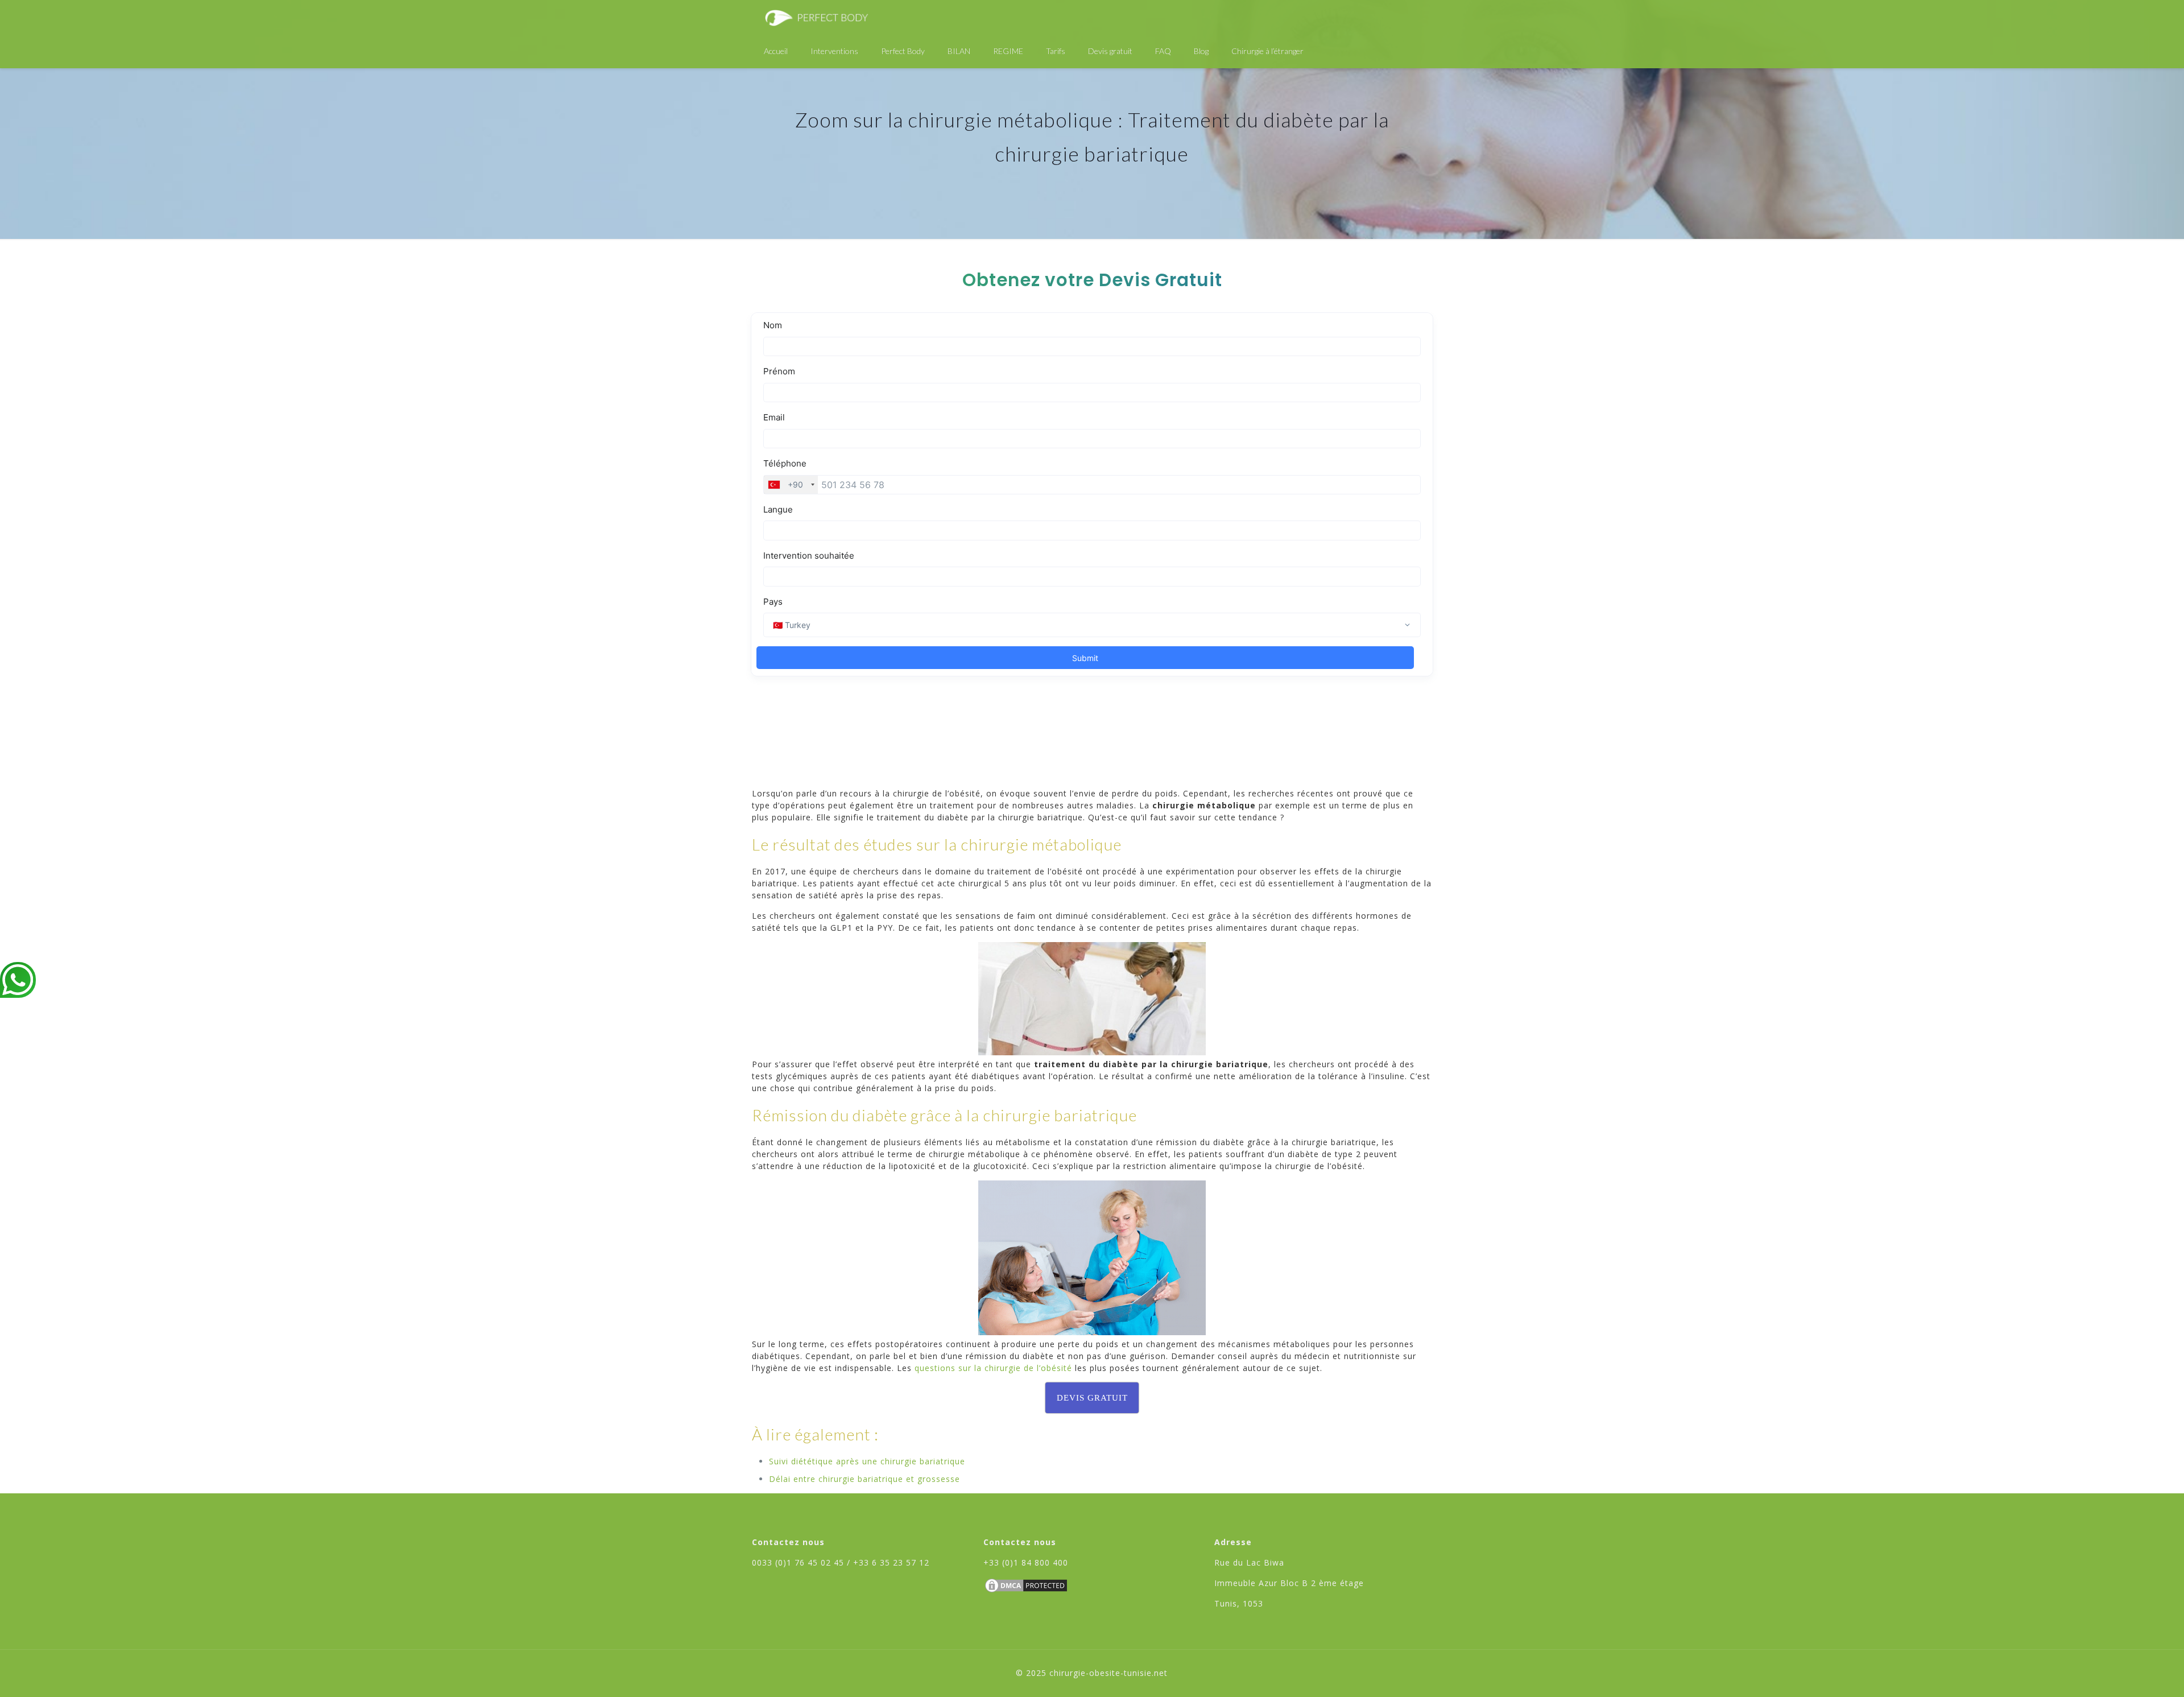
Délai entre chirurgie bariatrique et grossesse (864, 1479)
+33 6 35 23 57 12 (891, 1562)
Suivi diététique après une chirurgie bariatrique (867, 1461)
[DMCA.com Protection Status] (1026, 1591)
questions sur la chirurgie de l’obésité (993, 1368)
